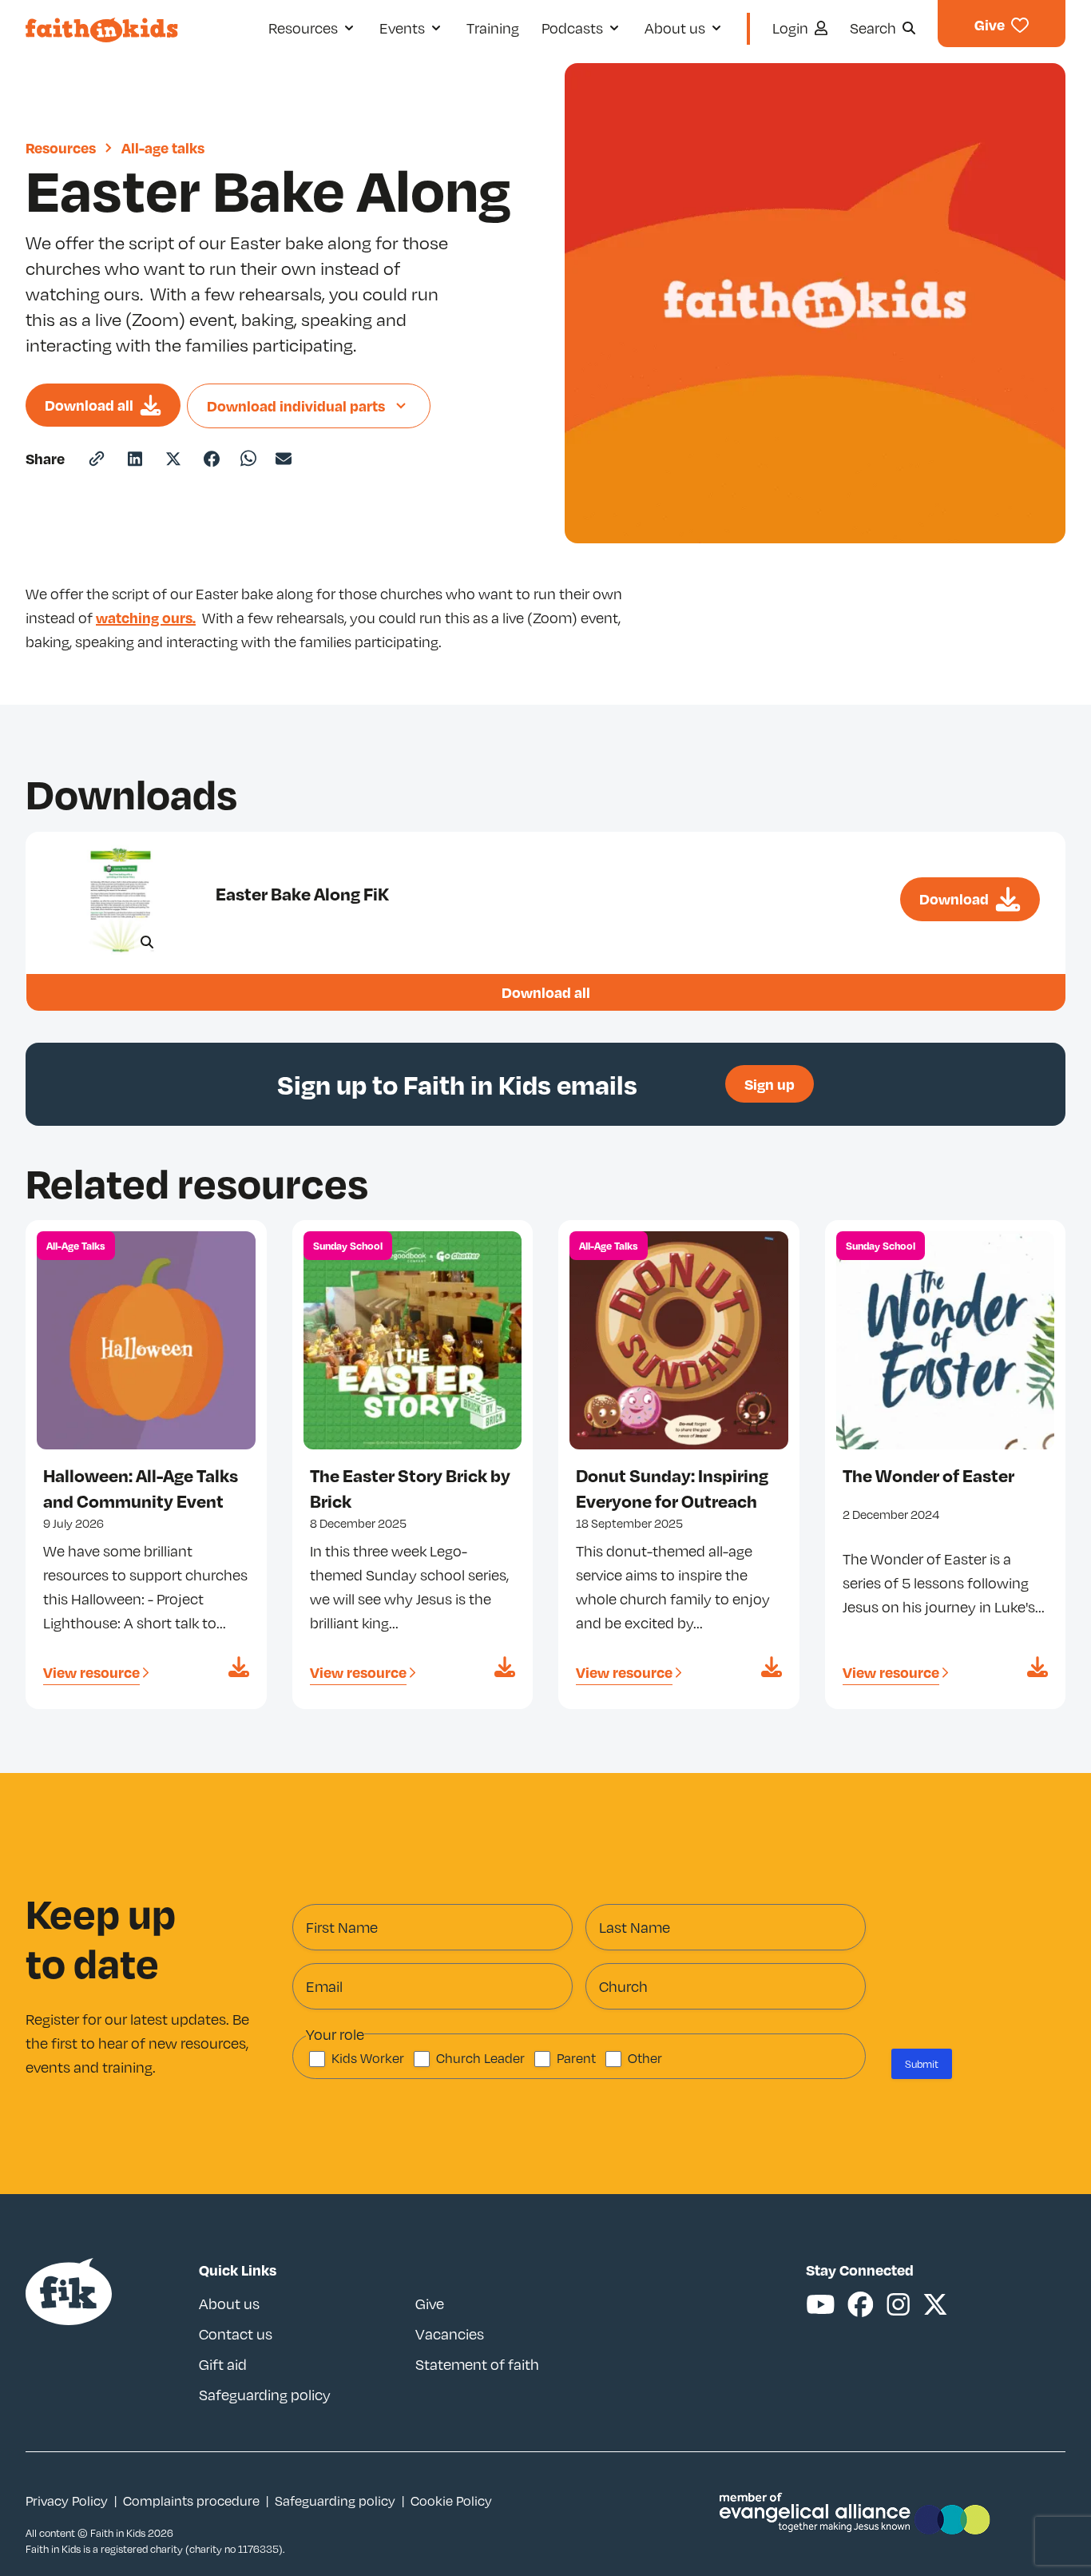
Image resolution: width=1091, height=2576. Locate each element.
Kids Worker (368, 2058)
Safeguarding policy (265, 2395)
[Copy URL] (97, 459)
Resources (61, 147)
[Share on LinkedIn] (135, 459)
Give (430, 2304)
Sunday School (348, 1246)
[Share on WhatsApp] (248, 458)
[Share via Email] (284, 459)
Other (645, 2058)
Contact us (236, 2334)
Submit (922, 2064)
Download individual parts (296, 405)
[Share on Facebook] (212, 459)
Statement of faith (477, 2364)
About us (229, 2304)
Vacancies (450, 2334)
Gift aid (223, 2364)
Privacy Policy (67, 2501)
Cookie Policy (451, 2501)
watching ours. (146, 617)
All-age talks (163, 147)
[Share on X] (173, 459)
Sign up (770, 1084)
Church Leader (480, 2058)
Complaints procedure (191, 2501)
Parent (576, 2058)
